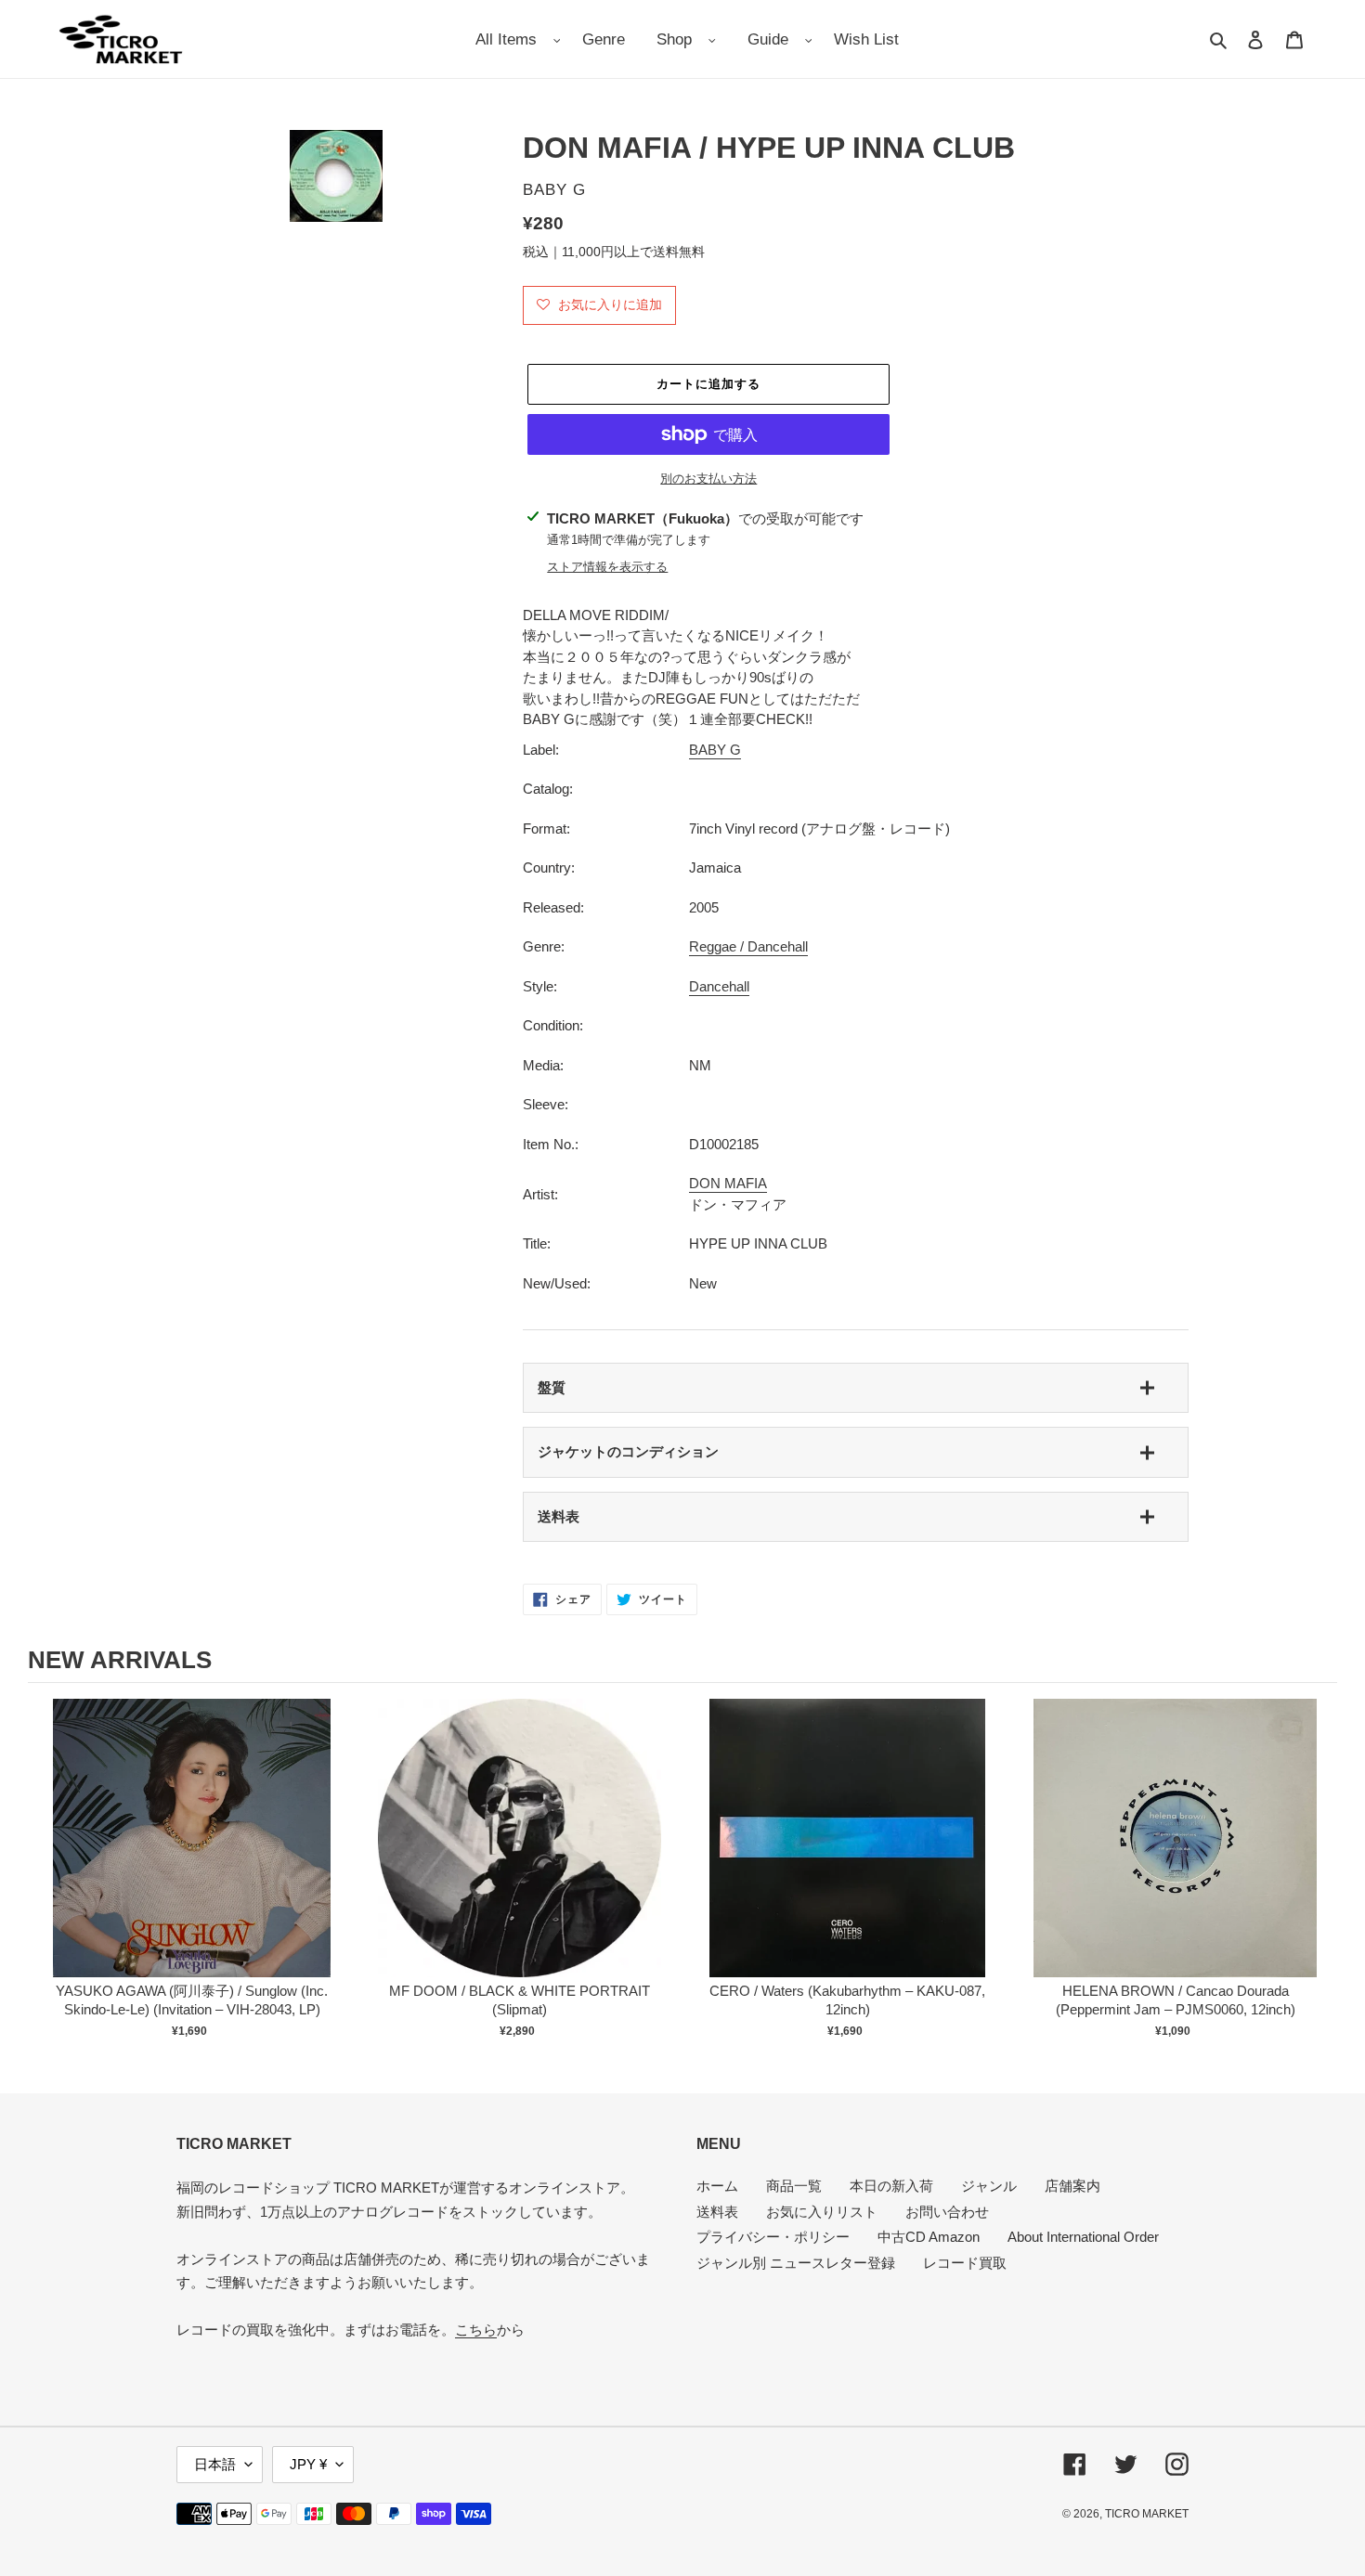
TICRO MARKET (1147, 2514)
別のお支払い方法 (708, 479)
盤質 (552, 1387)
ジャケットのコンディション (628, 1451)
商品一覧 (794, 2186)
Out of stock (192, 1857)
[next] (1319, 1871)
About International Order (1083, 2237)
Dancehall (719, 986)
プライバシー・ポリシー (773, 2237)
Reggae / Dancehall (748, 946)
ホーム (717, 2186)
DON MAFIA (728, 1183)
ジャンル (989, 2186)
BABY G (715, 750)
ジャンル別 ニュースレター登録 (796, 2263)
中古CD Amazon (929, 2237)
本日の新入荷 (891, 2186)
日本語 (215, 2464)
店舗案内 (1072, 2186)
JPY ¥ (308, 2464)
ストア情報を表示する (607, 567)
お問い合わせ (947, 2212)
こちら (476, 2330)
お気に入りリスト (822, 2212)
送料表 (559, 1516)
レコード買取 (965, 2263)
